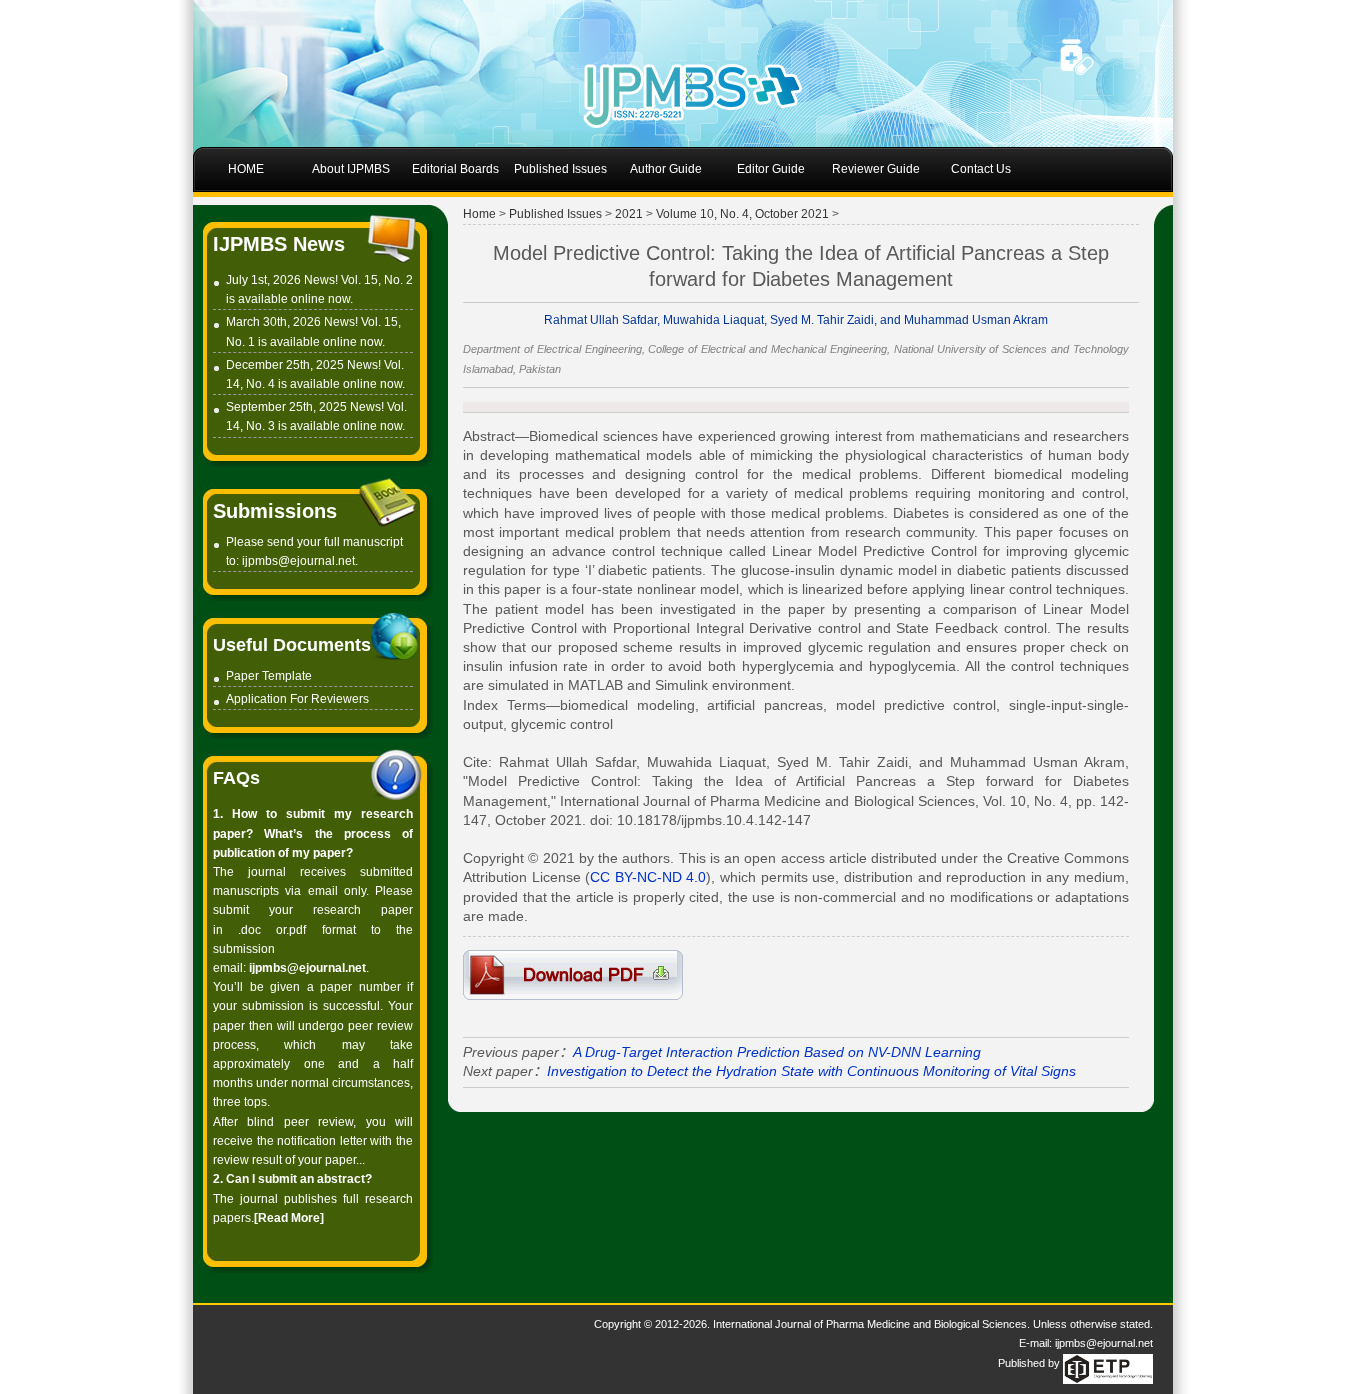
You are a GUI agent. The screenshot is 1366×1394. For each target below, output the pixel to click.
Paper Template (269, 676)
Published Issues (555, 214)
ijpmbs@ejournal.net (298, 561)
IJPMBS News (279, 244)
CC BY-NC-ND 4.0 (648, 877)
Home (479, 214)
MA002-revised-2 (573, 975)
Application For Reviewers (297, 699)
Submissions (275, 511)
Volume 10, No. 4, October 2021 (742, 214)
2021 (629, 214)
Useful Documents (292, 645)
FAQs (236, 778)
